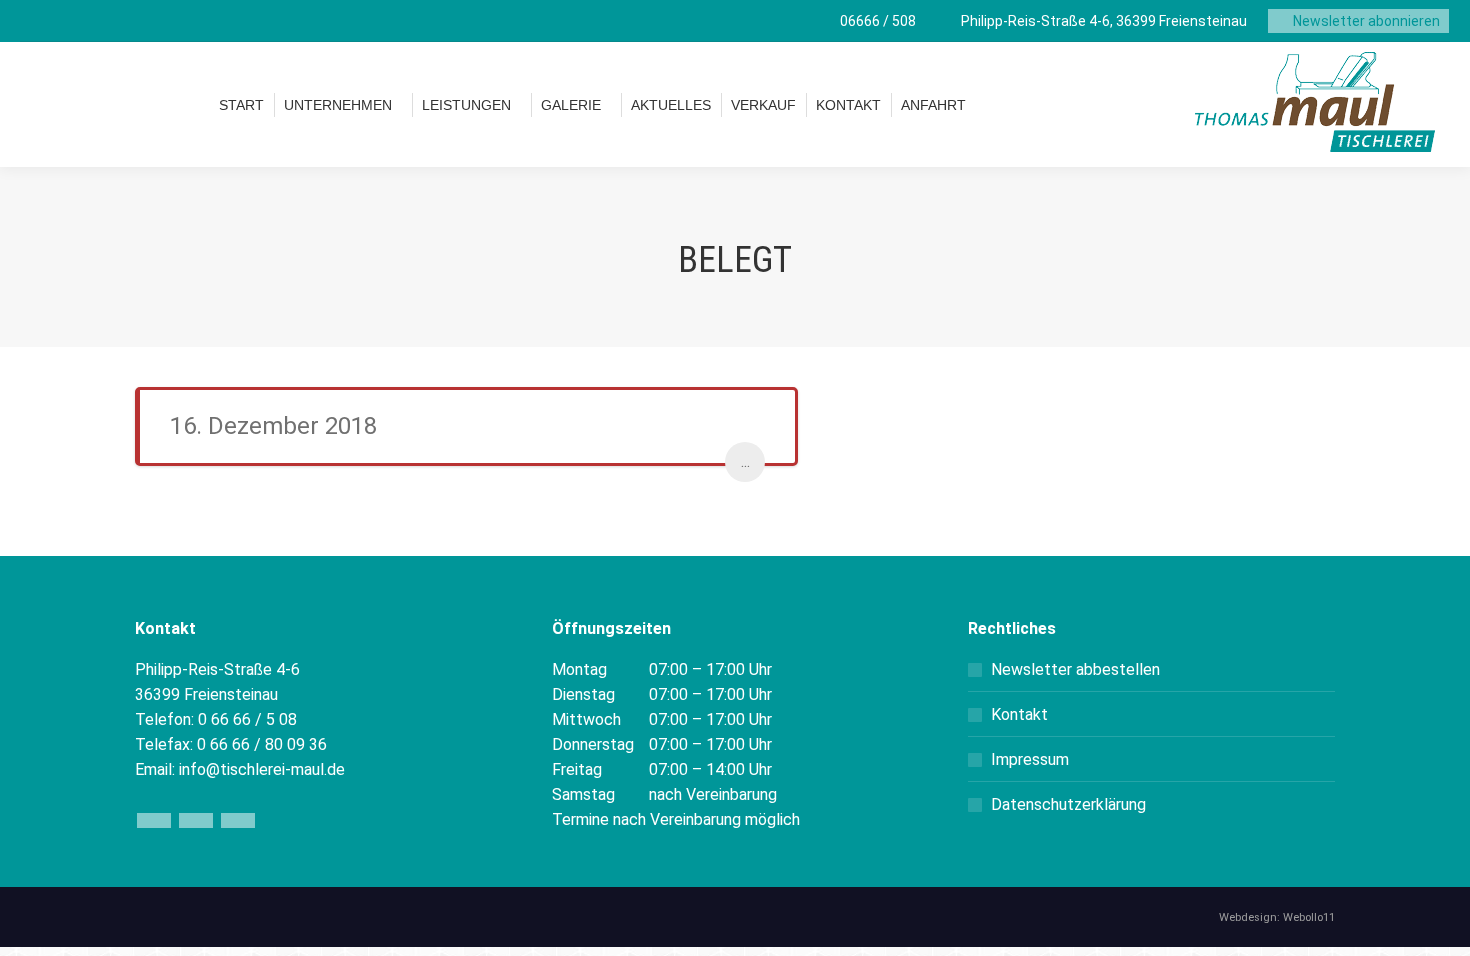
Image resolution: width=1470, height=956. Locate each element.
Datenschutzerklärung (1068, 804)
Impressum (1030, 759)
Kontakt (1019, 714)
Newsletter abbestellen (1075, 669)
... (745, 461)
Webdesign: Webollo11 (1277, 917)
